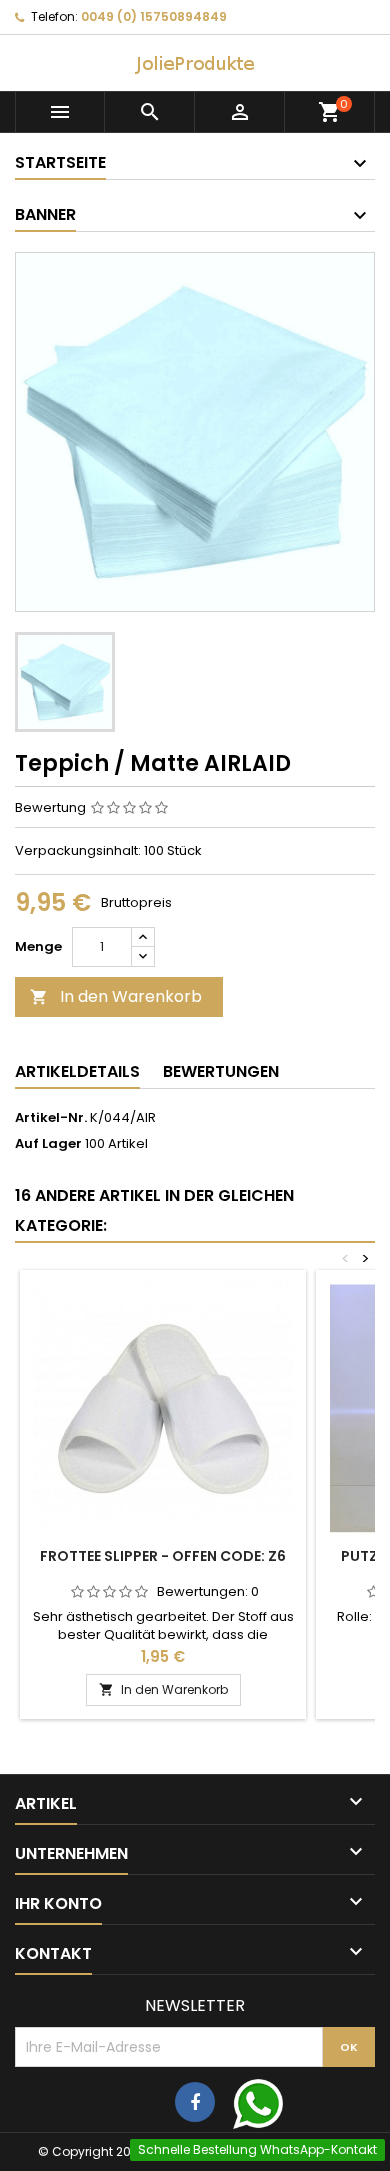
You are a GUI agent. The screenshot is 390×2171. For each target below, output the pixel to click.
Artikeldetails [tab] (77, 1071)
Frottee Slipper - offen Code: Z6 (163, 1556)
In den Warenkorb (116, 996)
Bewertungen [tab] (221, 1071)
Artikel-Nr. (51, 1118)
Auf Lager (48, 1144)
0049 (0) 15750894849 (154, 16)
